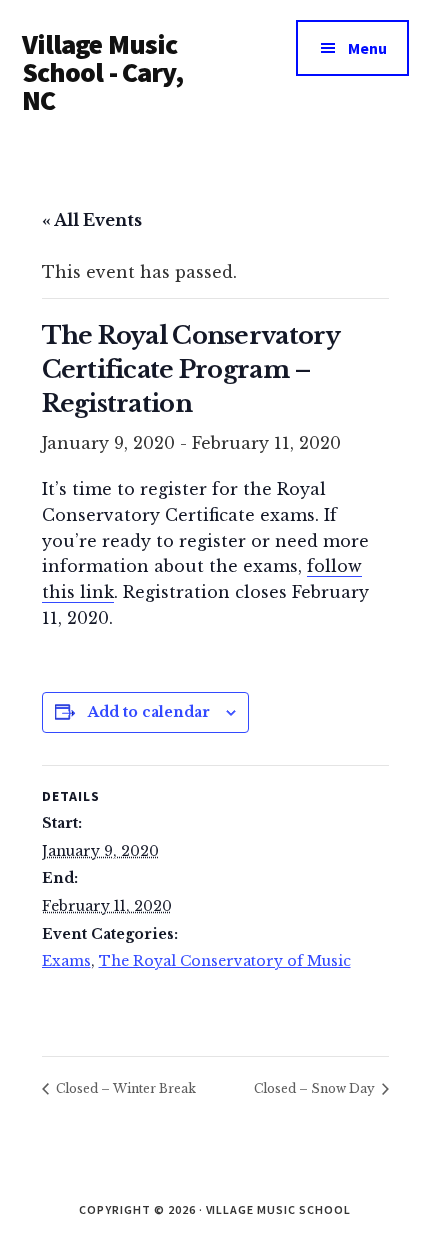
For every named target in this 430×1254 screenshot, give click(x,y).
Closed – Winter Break (124, 1088)
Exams (66, 961)
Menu (367, 48)
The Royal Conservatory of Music (225, 961)
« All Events (92, 220)
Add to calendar (149, 712)
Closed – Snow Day (316, 1088)
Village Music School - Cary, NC (102, 72)
